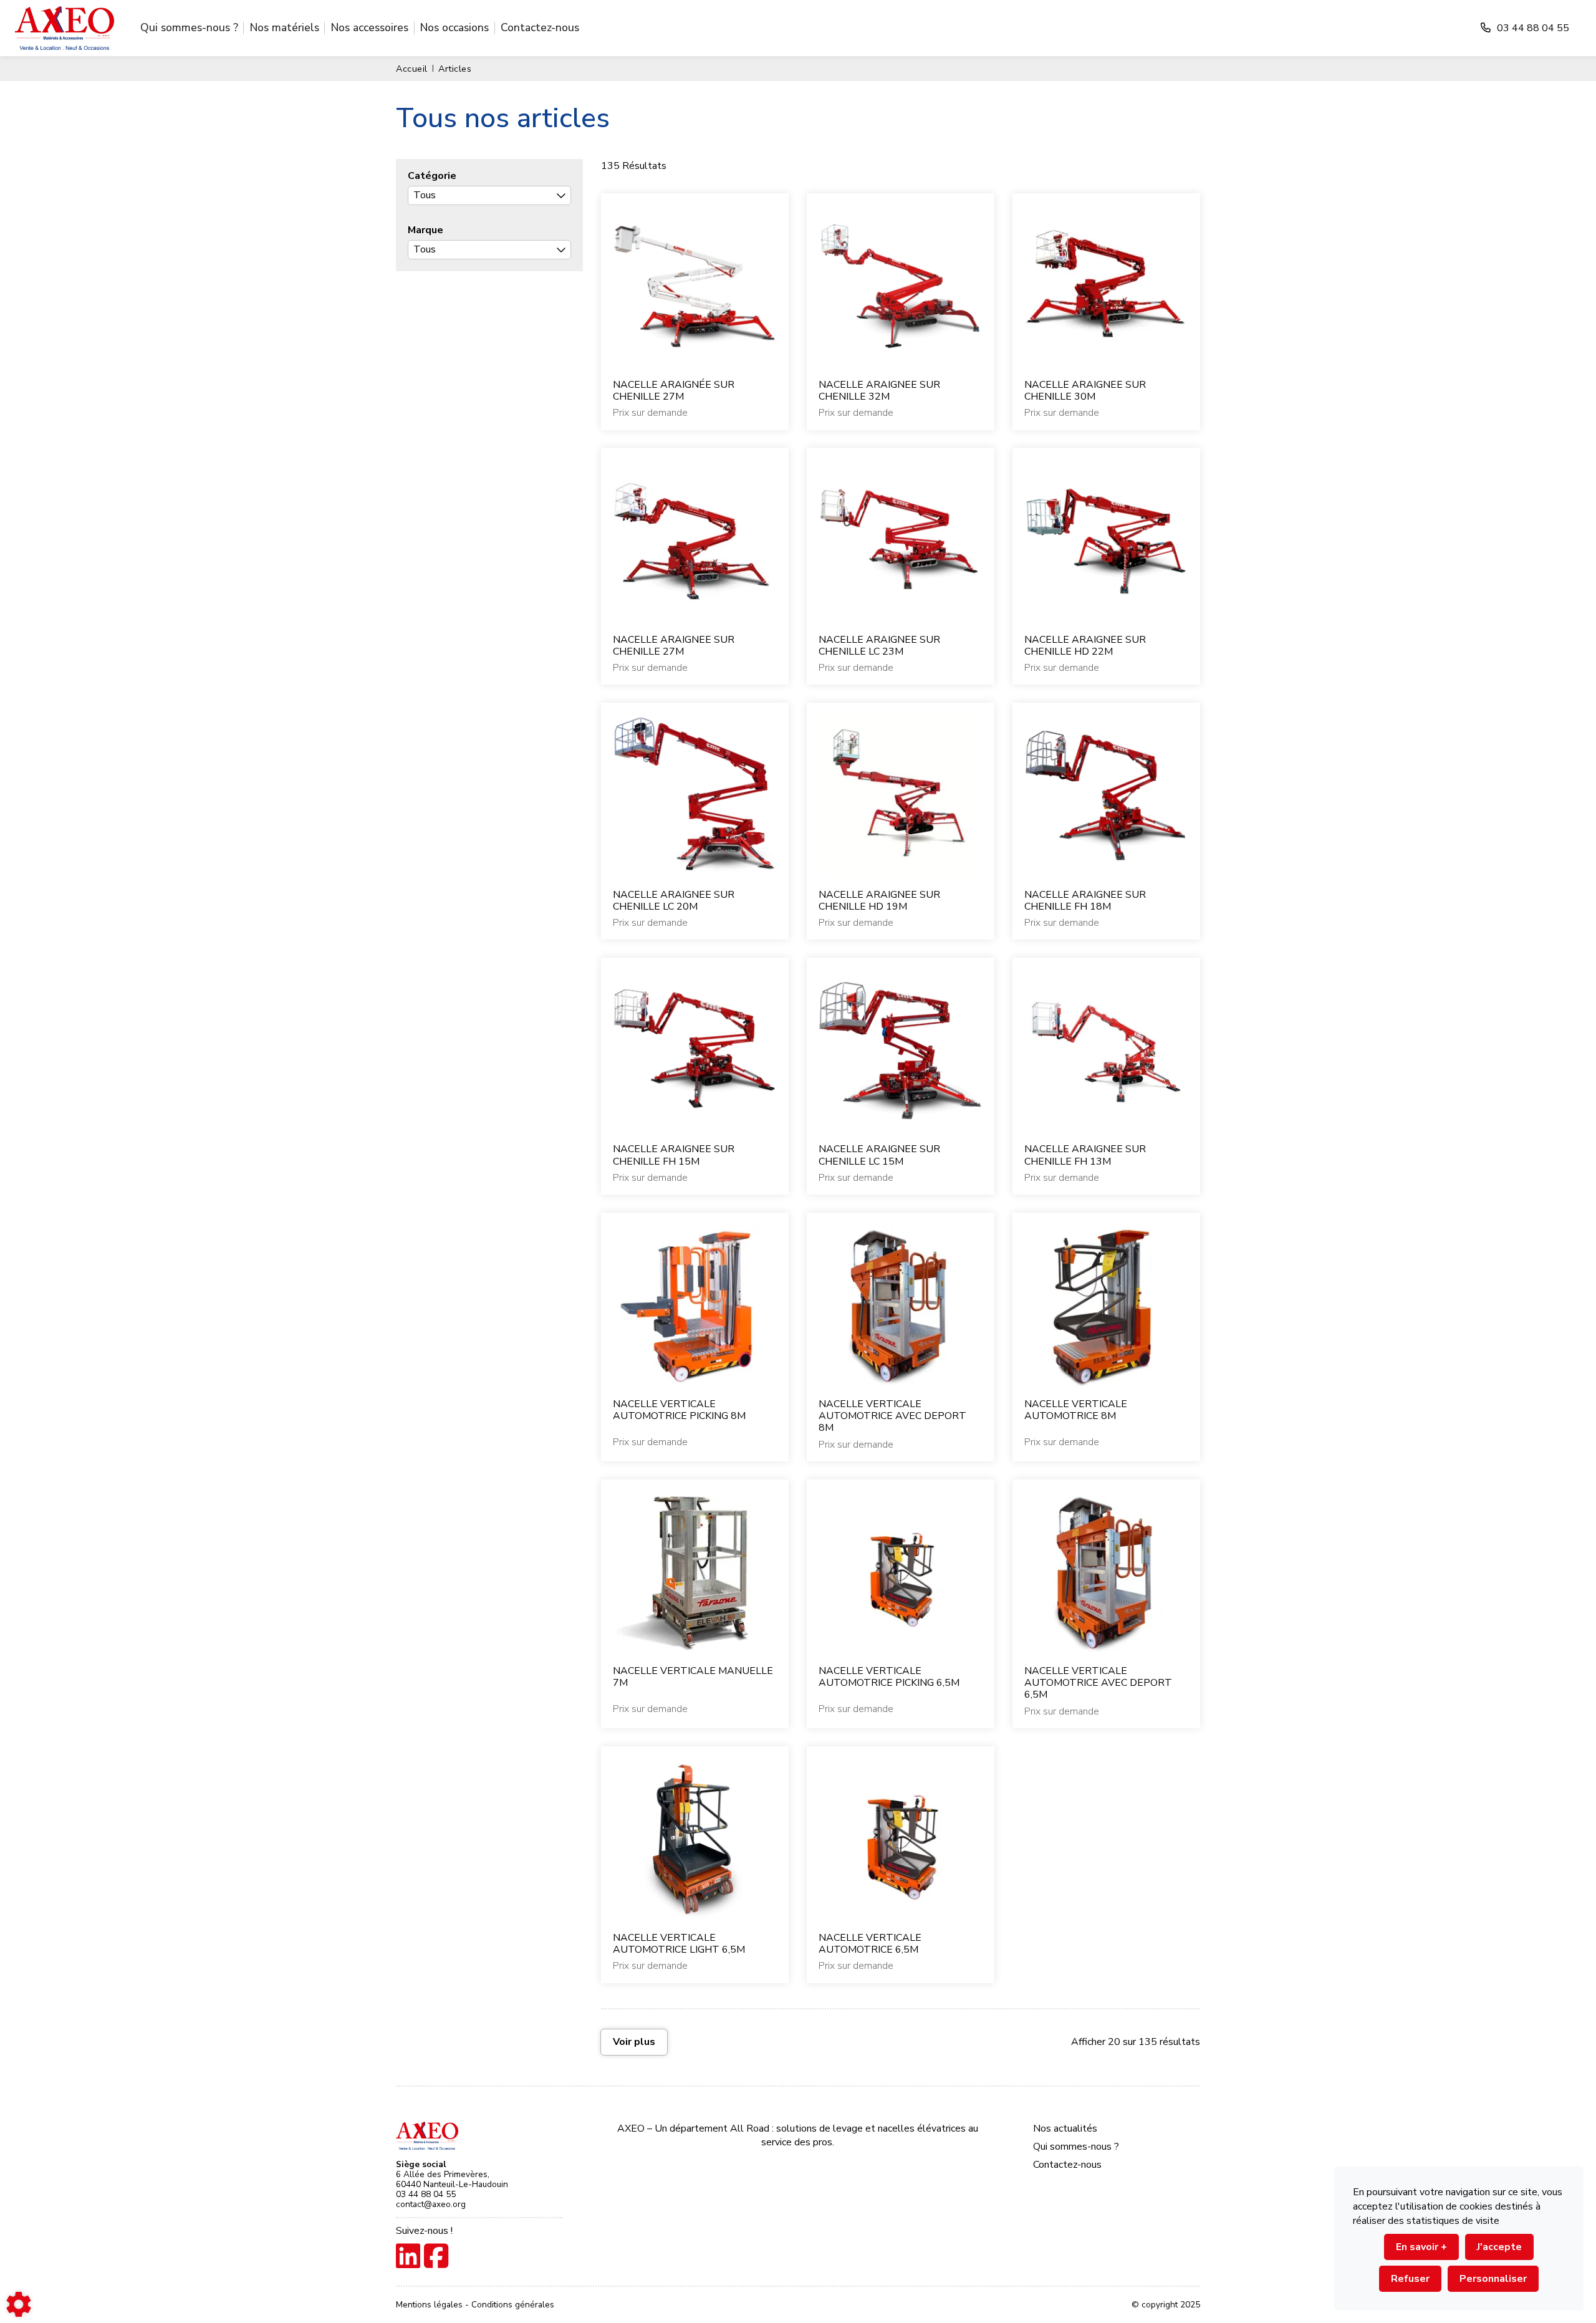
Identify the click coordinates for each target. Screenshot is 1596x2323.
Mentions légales (430, 2305)
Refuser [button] (1410, 2279)
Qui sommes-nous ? (189, 27)
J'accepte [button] (1499, 2247)
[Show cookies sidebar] (19, 2304)
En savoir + (1421, 2247)
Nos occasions (454, 27)
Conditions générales (513, 2305)
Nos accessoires (370, 27)
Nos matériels (285, 27)
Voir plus (634, 2042)
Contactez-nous (540, 27)
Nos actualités (1065, 2128)
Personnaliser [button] (1493, 2279)
